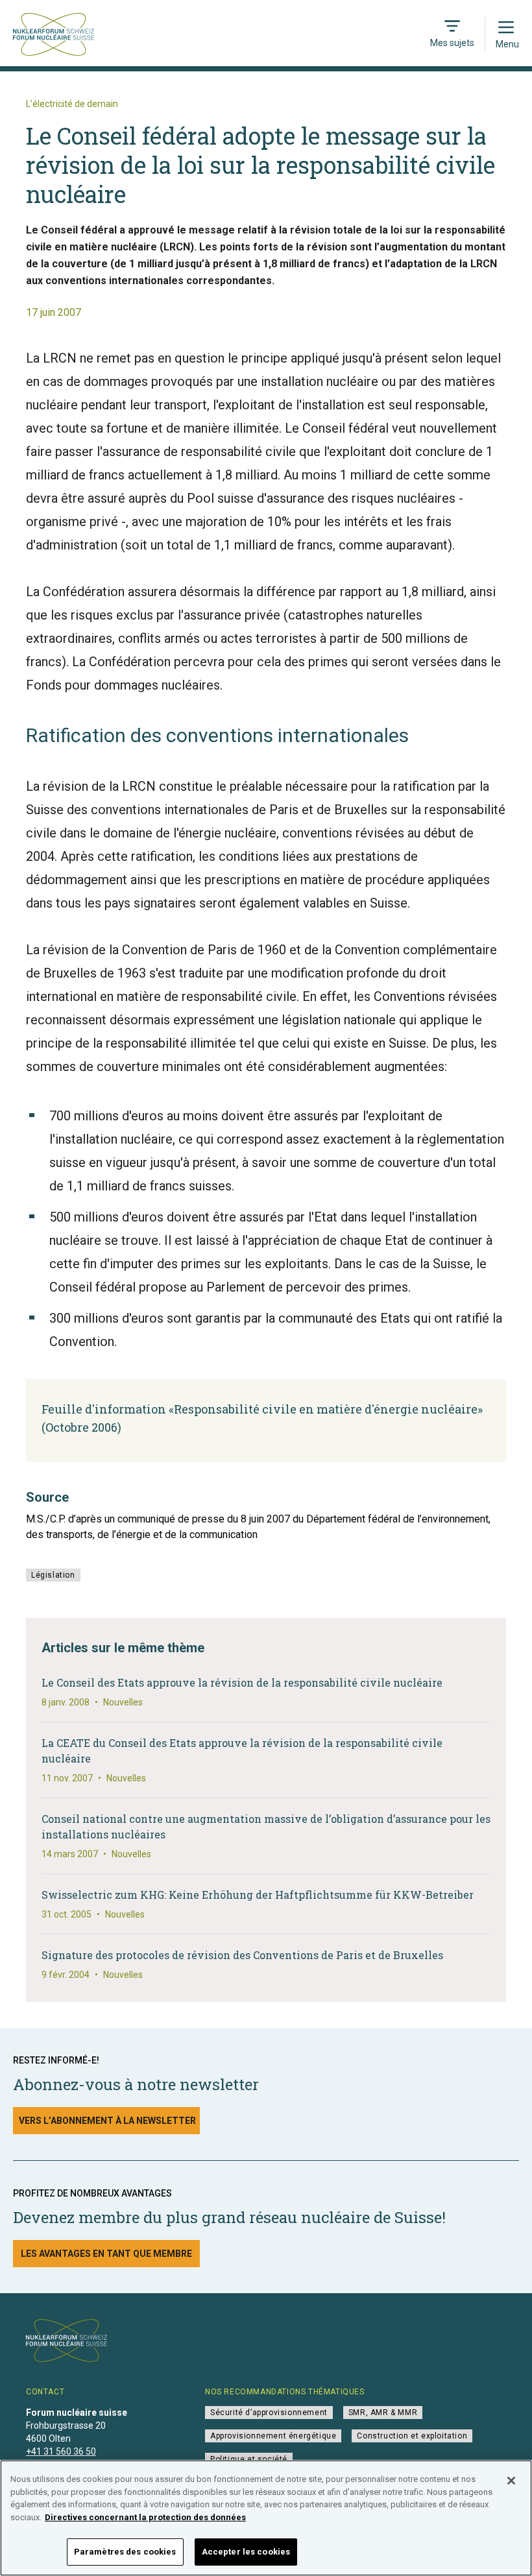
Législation (53, 1575)
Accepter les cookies (246, 2552)
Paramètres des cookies (125, 2552)
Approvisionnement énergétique (273, 2436)
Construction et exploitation (412, 2436)
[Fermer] (511, 2481)
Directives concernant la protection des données (145, 2517)
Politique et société (249, 2459)
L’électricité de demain (72, 104)
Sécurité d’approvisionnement (269, 2413)
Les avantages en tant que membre (106, 2254)
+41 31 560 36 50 (61, 2451)
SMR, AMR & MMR (383, 2413)
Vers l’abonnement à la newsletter (107, 2121)
